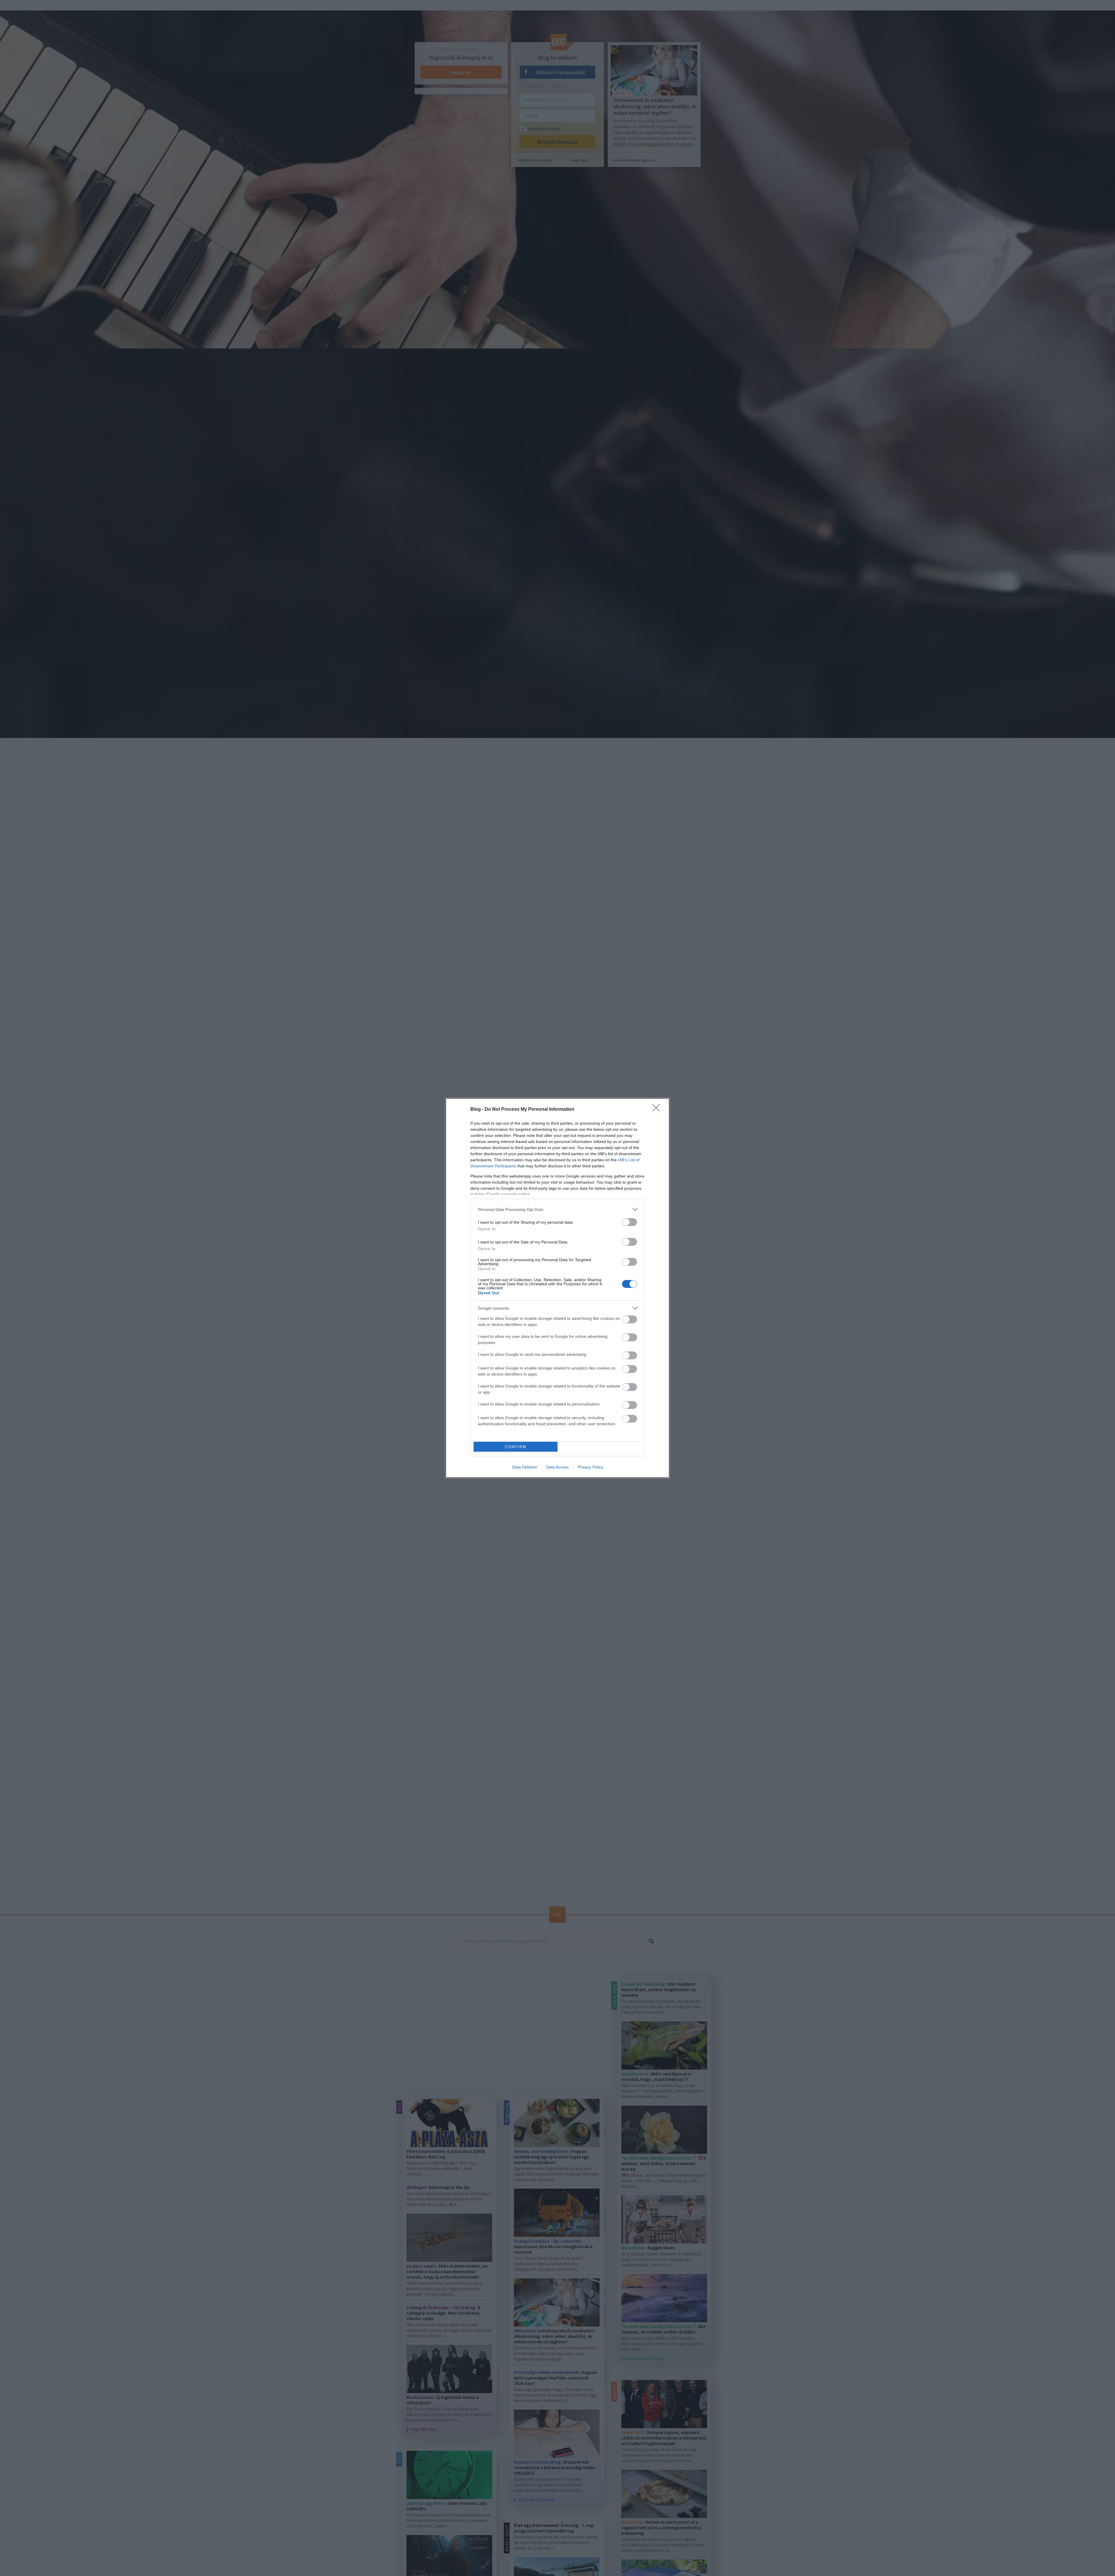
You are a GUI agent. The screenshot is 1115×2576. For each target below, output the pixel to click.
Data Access (557, 1467)
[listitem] (557, 1209)
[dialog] (557, 1288)
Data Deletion (525, 1467)
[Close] (658, 1110)
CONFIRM (516, 1447)
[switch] (630, 1222)
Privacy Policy (590, 1467)
